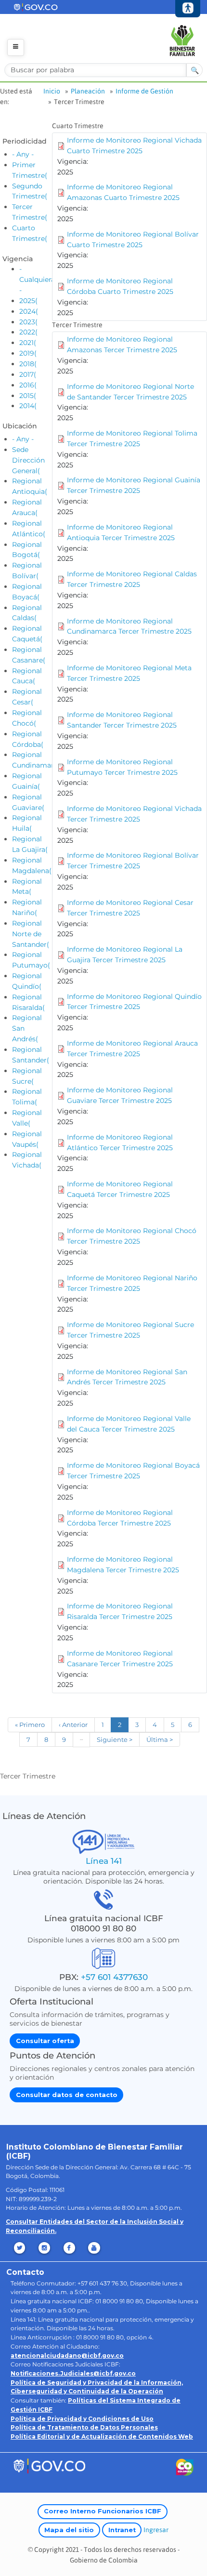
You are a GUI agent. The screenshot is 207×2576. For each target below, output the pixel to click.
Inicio (52, 91)
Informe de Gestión (144, 91)
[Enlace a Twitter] (20, 2248)
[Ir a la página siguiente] (115, 1740)
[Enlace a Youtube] (95, 2248)
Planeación (88, 91)
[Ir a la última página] (160, 1740)
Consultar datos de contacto (67, 2095)
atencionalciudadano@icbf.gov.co (67, 2356)
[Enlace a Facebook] (70, 2248)
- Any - (23, 154)
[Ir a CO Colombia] (185, 2469)
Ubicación (20, 426)
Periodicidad (25, 141)
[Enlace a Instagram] (45, 2248)
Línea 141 (104, 1861)
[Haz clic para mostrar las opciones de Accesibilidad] (188, 9)
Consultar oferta (45, 2041)
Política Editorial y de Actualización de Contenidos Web (102, 2437)
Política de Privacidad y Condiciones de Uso (82, 2419)
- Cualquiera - (37, 279)
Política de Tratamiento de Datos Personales (84, 2427)
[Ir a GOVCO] (49, 2465)
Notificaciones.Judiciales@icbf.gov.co (73, 2373)
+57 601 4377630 (114, 1977)
